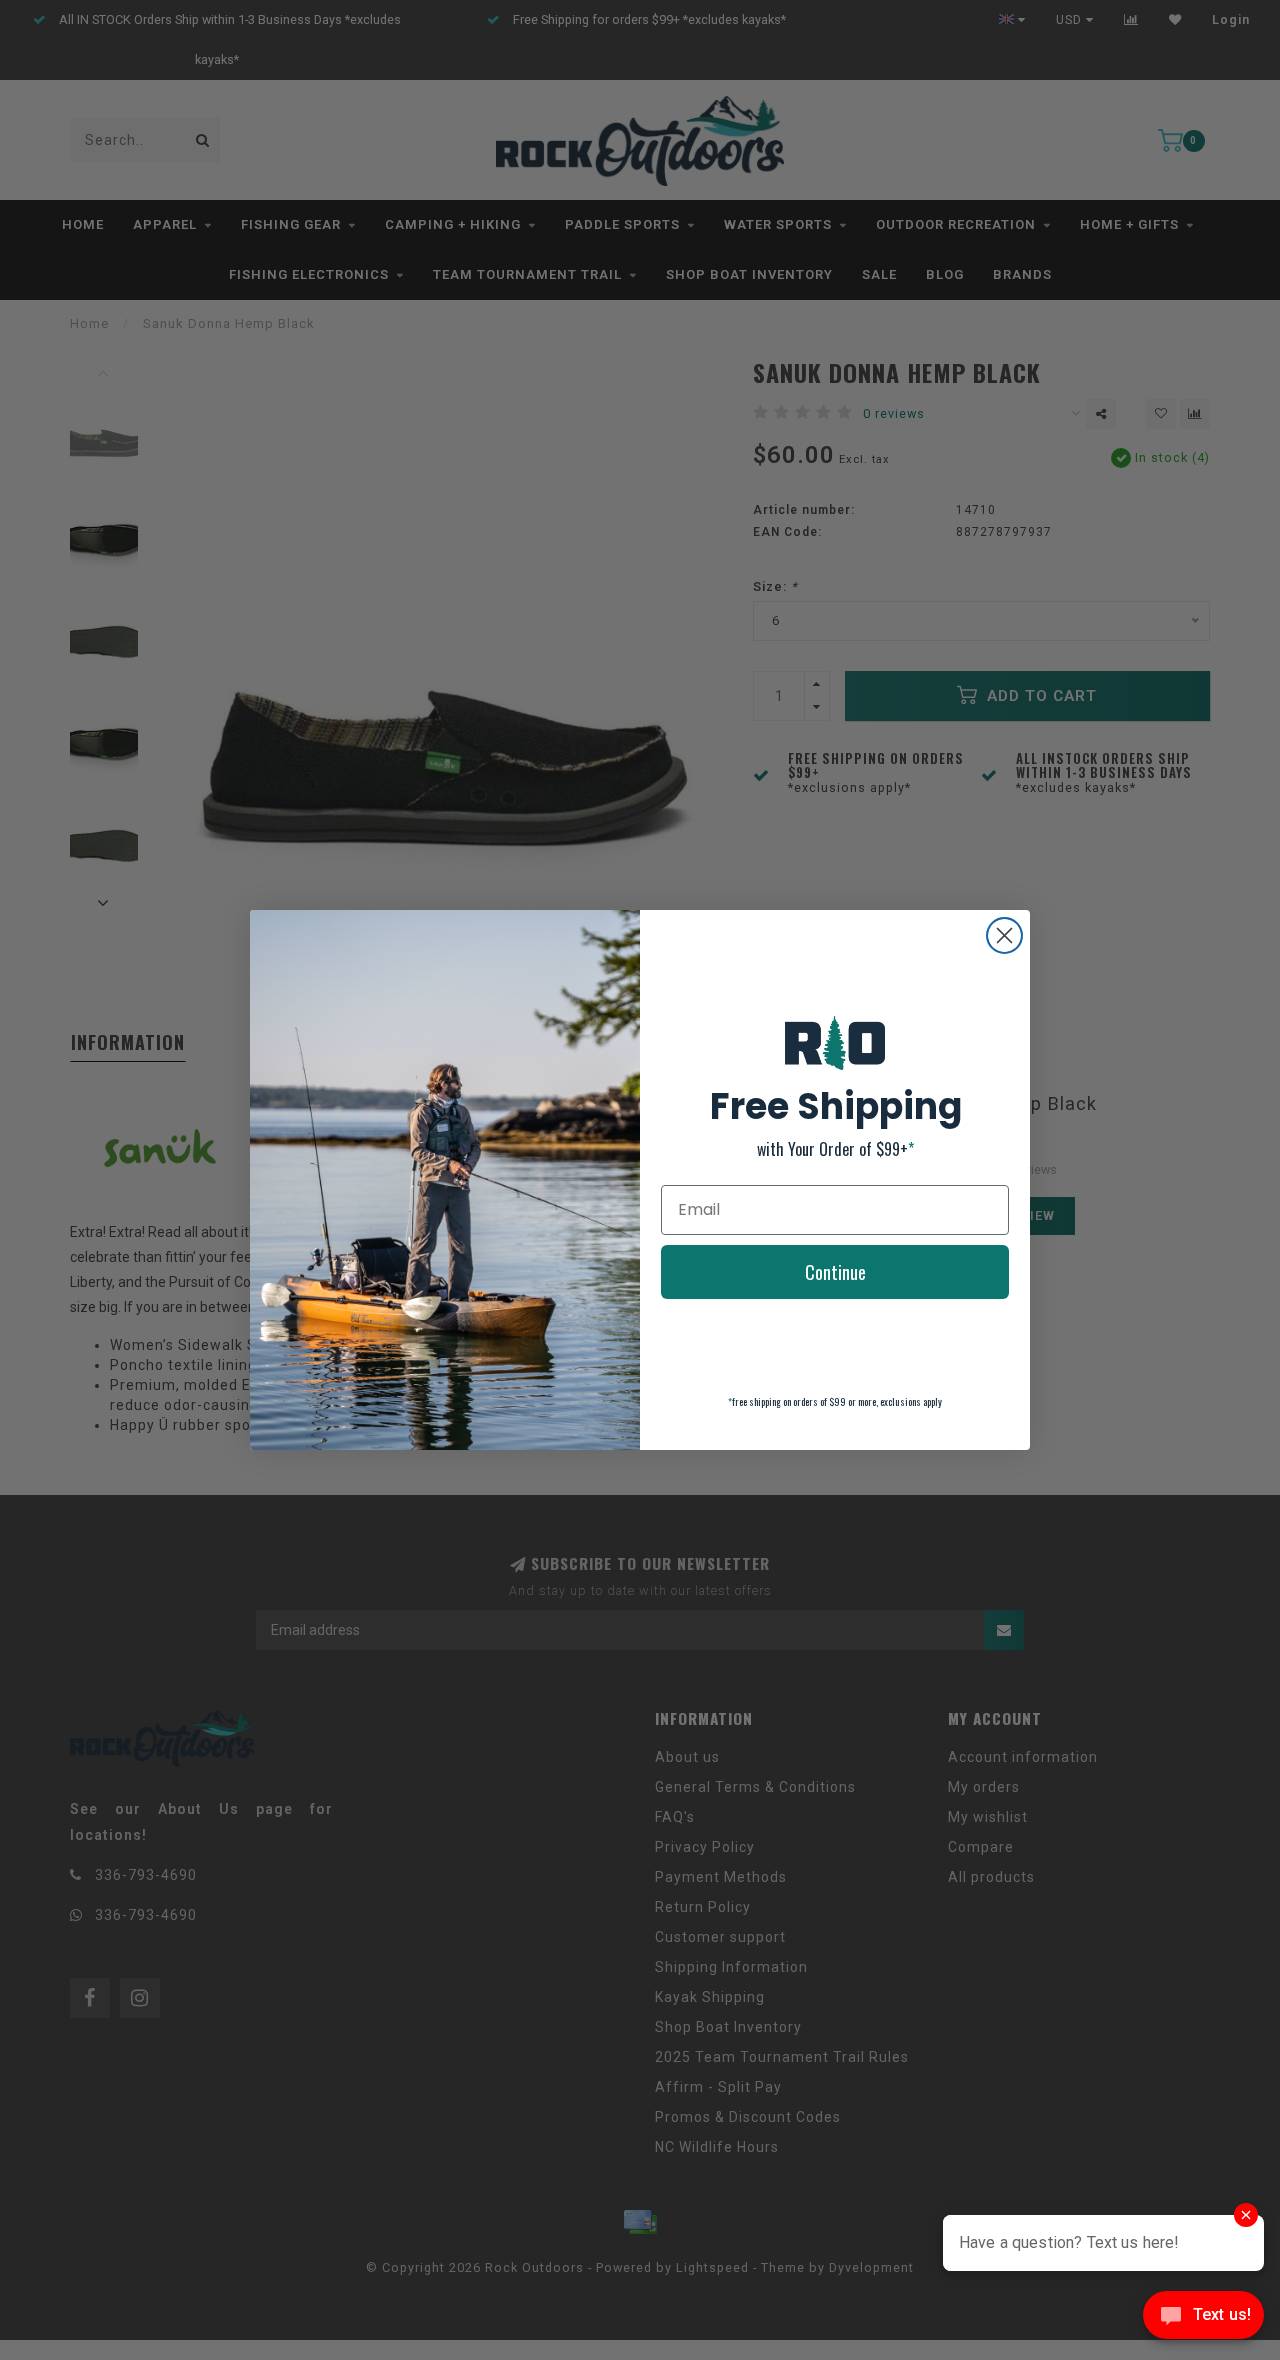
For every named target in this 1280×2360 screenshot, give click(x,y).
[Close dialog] (1004, 935)
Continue (835, 1272)
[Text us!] (1203, 2319)
